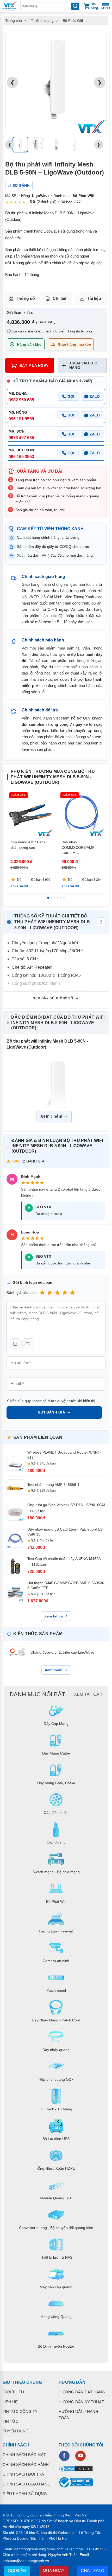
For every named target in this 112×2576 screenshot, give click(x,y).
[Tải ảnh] (15, 1344)
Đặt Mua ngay (34, 365)
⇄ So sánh (19, 185)
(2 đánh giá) (46, 202)
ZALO (95, 396)
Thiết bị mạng (42, 21)
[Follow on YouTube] (80, 2456)
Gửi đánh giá (51, 1412)
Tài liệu (94, 298)
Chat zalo (92, 2571)
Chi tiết (60, 298)
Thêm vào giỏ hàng (83, 365)
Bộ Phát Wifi (73, 21)
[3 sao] (57, 1293)
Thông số (25, 298)
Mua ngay (54, 2571)
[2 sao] (50, 1293)
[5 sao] (72, 1293)
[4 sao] (65, 1293)
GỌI (71, 396)
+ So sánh (19, 886)
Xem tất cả (54, 1616)
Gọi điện (17, 2571)
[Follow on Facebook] (64, 2456)
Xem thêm (54, 1670)
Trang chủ (14, 21)
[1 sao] (42, 1293)
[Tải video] (28, 1344)
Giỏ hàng (94, 6)
